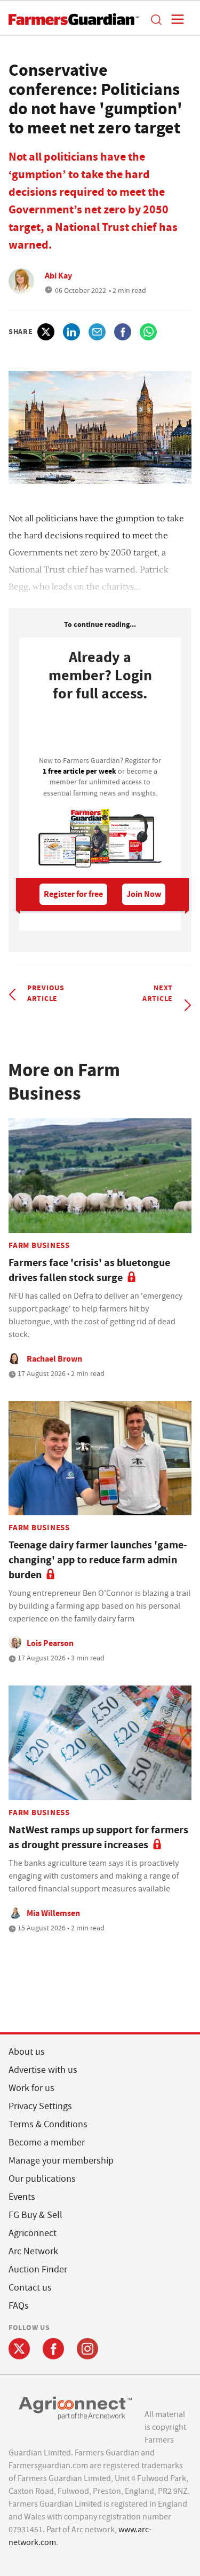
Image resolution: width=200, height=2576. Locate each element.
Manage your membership (61, 2161)
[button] (156, 19)
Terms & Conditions (48, 2124)
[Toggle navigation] (174, 19)
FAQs (19, 2306)
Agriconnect (33, 2233)
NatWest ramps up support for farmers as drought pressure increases (98, 1837)
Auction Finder (38, 2269)
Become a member (47, 2142)
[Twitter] (19, 2349)
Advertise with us (43, 2070)
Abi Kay (58, 276)
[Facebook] (53, 2349)
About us (27, 2052)
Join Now (144, 894)
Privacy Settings (40, 2106)
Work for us (31, 2088)
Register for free (73, 894)
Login (100, 732)
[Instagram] (87, 2349)
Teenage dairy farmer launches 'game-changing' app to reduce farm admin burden (98, 1560)
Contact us (30, 2288)
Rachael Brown (54, 1359)
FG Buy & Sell (35, 2215)
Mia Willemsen (53, 1913)
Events (22, 2197)
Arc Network (33, 2251)
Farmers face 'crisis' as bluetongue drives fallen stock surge (89, 1270)
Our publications (42, 2179)
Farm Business (39, 1245)
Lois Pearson (50, 1643)
